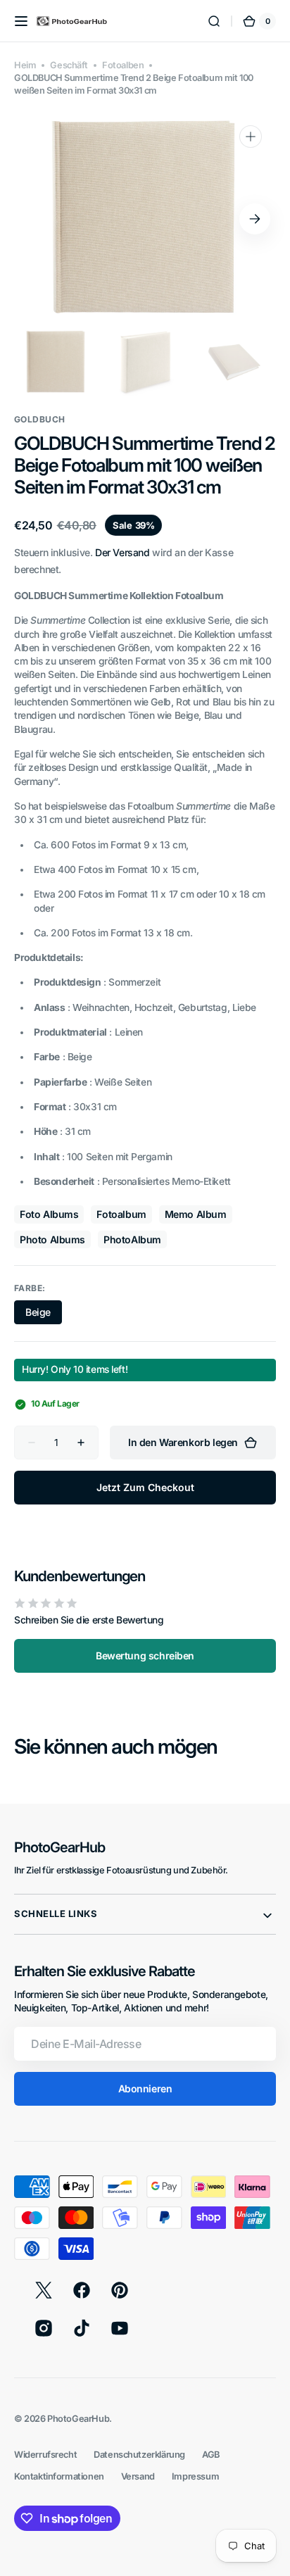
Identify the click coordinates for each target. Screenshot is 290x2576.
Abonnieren (145, 2088)
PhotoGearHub (78, 2419)
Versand (138, 2476)
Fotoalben (123, 65)
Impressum (195, 2476)
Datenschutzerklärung (139, 2455)
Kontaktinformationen (59, 2476)
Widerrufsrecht (45, 2455)
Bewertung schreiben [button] (145, 1655)
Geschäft (69, 65)
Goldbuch (40, 419)
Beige (44, 1315)
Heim (25, 65)
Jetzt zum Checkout (145, 1487)
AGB (211, 2455)
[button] (21, 21)
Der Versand (122, 552)
